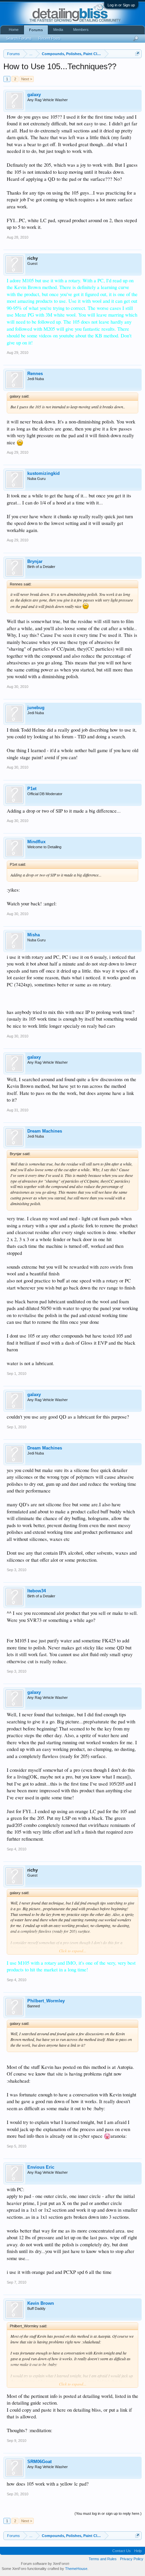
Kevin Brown (41, 2303)
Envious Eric (41, 2167)
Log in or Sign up (121, 5)
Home (14, 30)
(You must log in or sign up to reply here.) (108, 2513)
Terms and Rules (103, 2559)
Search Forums (19, 38)
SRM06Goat (39, 2462)
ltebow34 (37, 1591)
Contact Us (122, 2551)
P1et (32, 789)
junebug (36, 708)
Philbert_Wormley (46, 2001)
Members (81, 30)
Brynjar (35, 561)
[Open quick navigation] (137, 54)
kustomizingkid (43, 473)
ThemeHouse (76, 2569)
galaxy (34, 95)
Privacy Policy (132, 2559)
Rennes (35, 374)
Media (58, 30)
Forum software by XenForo (45, 2564)
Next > (27, 79)
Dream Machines (45, 1131)
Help (138, 2551)
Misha (34, 935)
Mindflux (36, 842)
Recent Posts (50, 38)
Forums (36, 30)
